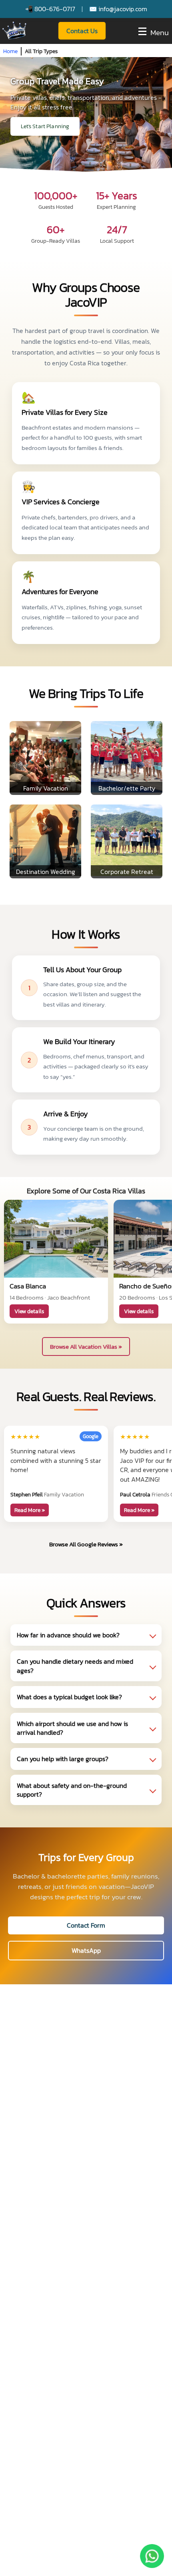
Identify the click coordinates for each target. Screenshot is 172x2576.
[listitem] (86, 1635)
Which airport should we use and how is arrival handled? (72, 1728)
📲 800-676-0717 (50, 9)
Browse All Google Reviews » (86, 1544)
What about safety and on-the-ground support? (72, 1790)
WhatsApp (86, 1950)
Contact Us (82, 31)
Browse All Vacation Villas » (86, 1346)
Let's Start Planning (45, 126)
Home (10, 51)
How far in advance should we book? (68, 1635)
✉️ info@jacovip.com (118, 9)
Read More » (30, 1510)
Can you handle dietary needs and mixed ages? (75, 1666)
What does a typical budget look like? (69, 1697)
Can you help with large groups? (63, 1759)
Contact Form (86, 1925)
